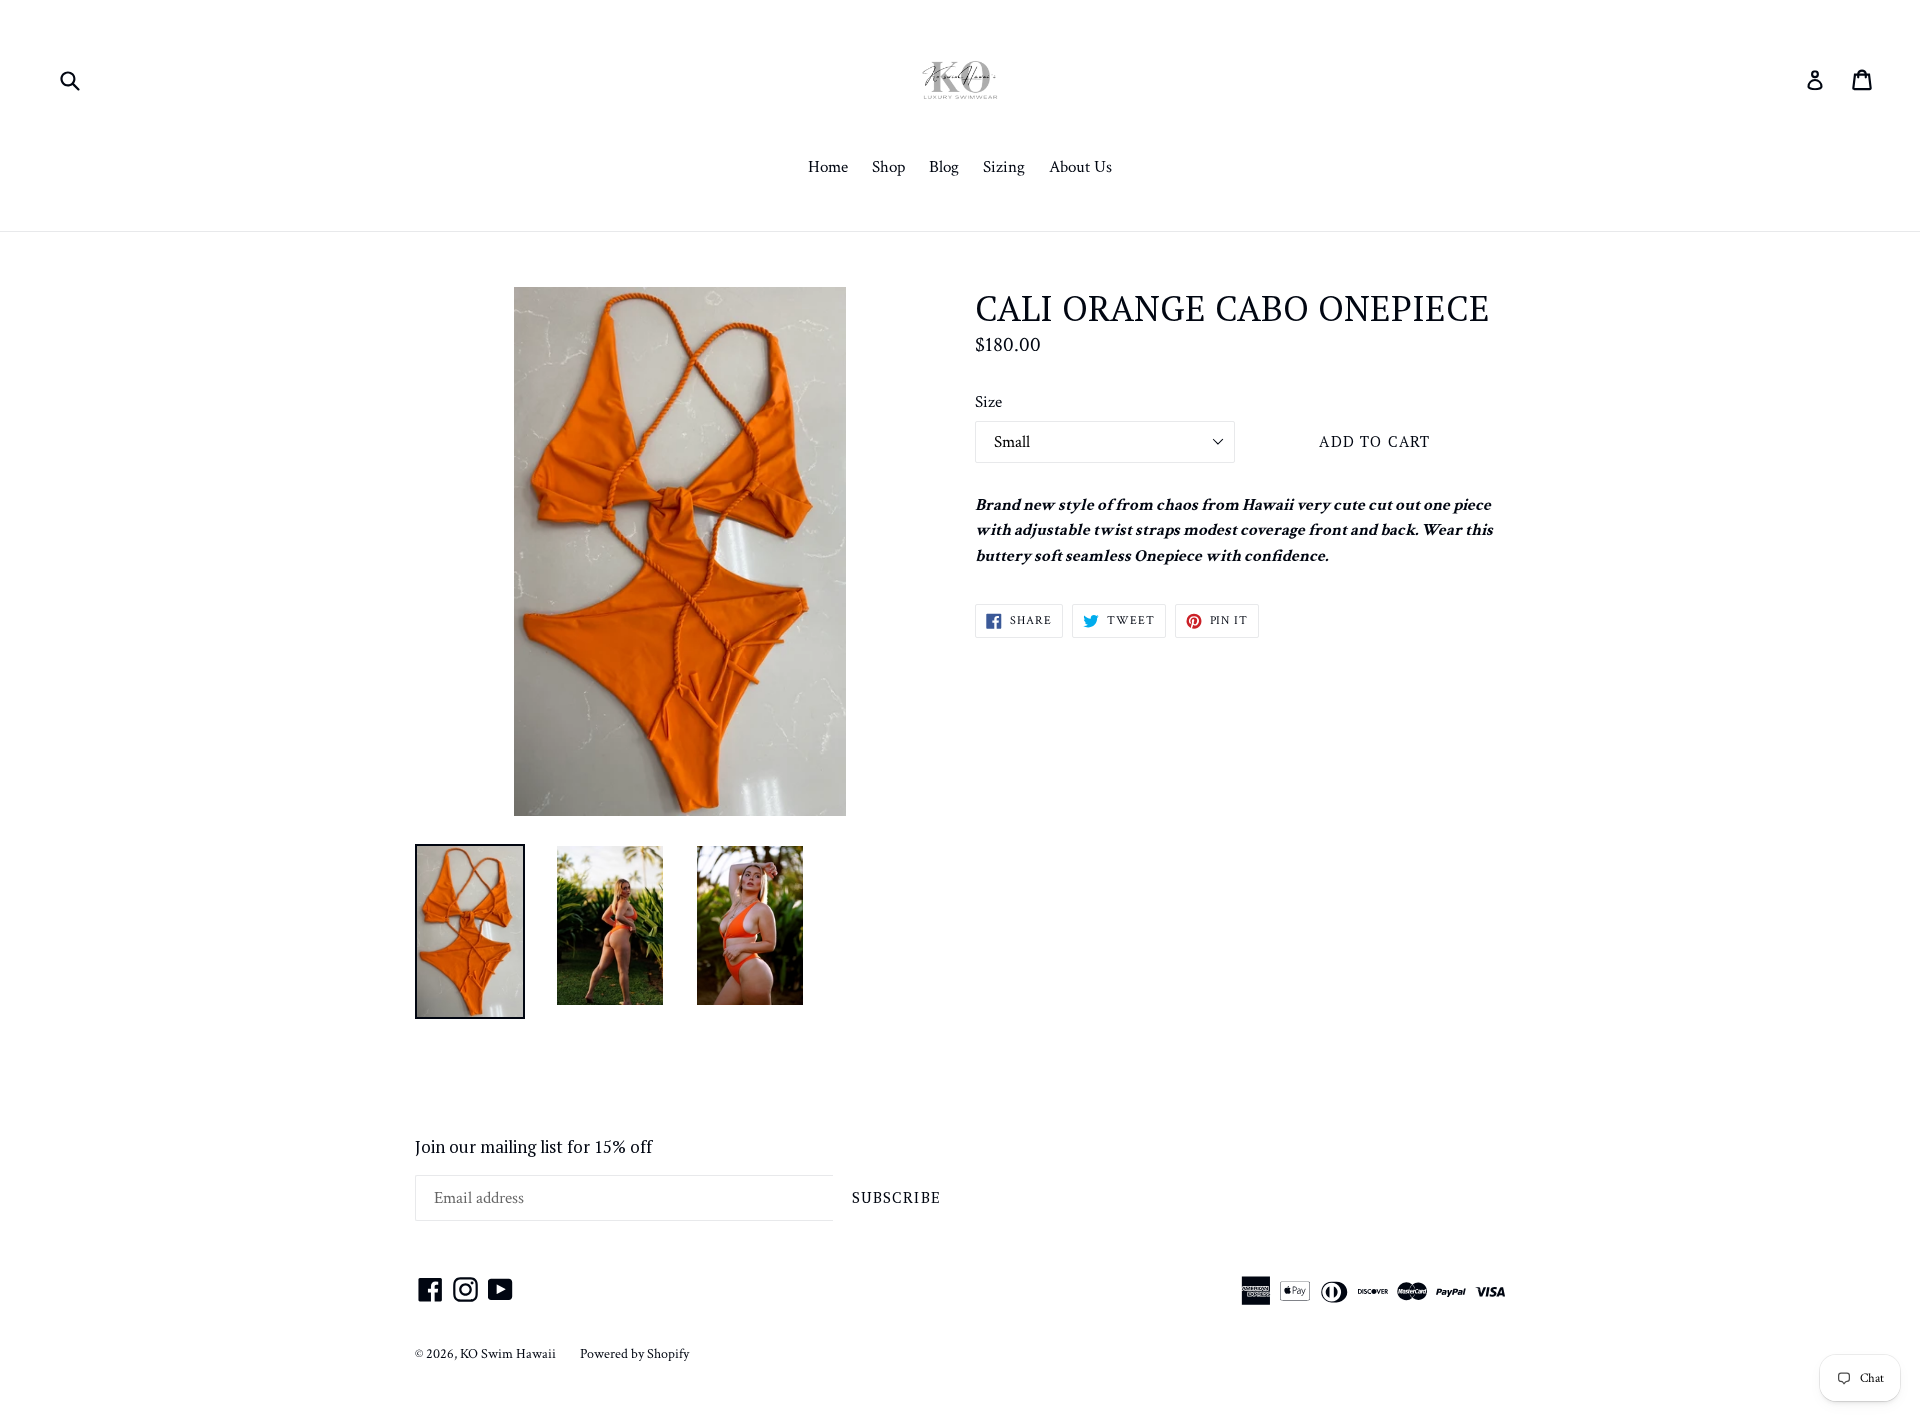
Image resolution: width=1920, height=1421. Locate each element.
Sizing (1004, 167)
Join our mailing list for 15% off (533, 1147)
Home (828, 167)
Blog (944, 167)
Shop (888, 167)
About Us (1080, 167)
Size (988, 402)
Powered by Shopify (634, 1354)
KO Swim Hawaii (508, 1354)
